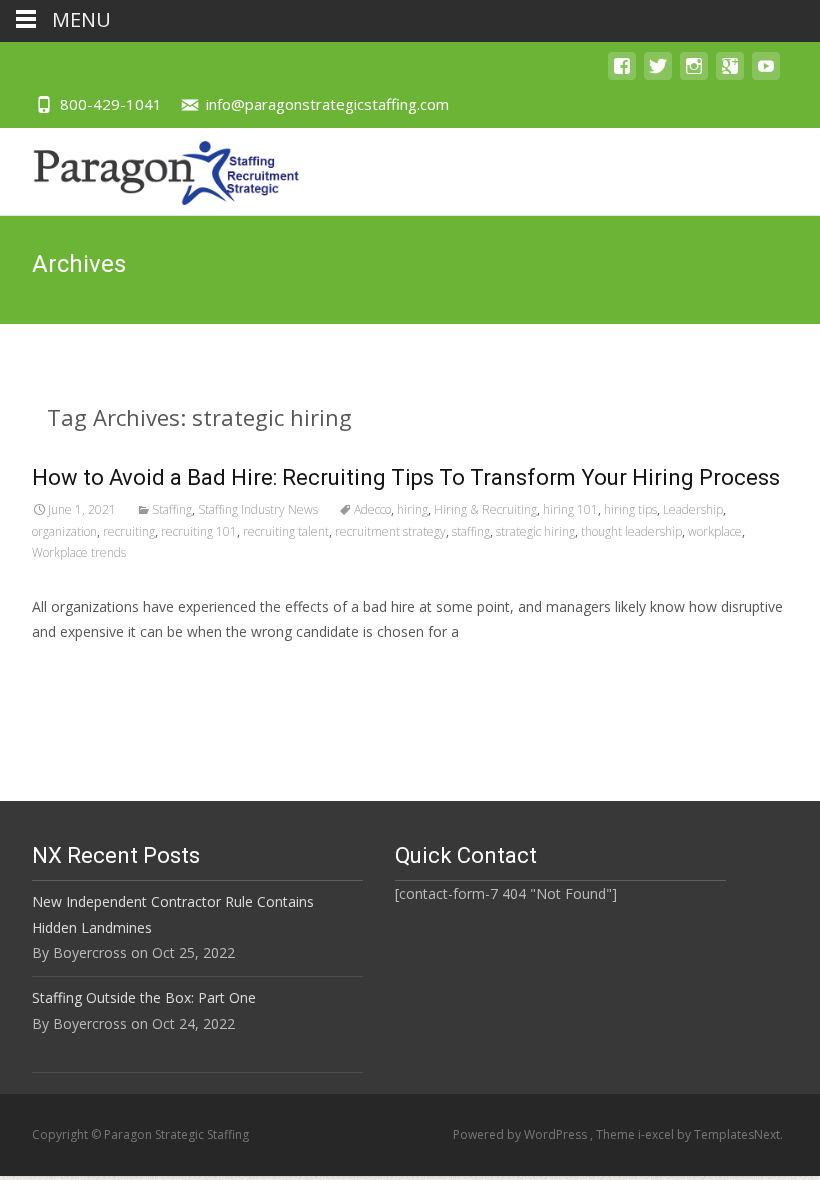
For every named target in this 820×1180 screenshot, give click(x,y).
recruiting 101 (199, 531)
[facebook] (622, 75)
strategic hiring (535, 531)
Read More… (76, 668)
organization (64, 531)
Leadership (693, 509)
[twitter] (658, 75)
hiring (412, 509)
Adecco (372, 509)
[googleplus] (730, 75)
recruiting (129, 531)
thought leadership (631, 531)
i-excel (657, 1134)
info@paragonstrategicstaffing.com (327, 104)
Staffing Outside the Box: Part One (144, 997)
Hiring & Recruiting (485, 509)
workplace (715, 531)
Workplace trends (79, 552)
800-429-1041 (111, 104)
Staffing (172, 509)
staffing (471, 531)
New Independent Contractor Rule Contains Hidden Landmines (173, 914)
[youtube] (766, 75)
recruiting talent (286, 531)
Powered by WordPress (521, 1134)
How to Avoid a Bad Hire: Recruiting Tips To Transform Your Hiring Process (406, 477)
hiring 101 (570, 509)
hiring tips (630, 509)
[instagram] (694, 75)
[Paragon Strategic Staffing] (150, 168)
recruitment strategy (390, 531)
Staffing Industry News (258, 509)
